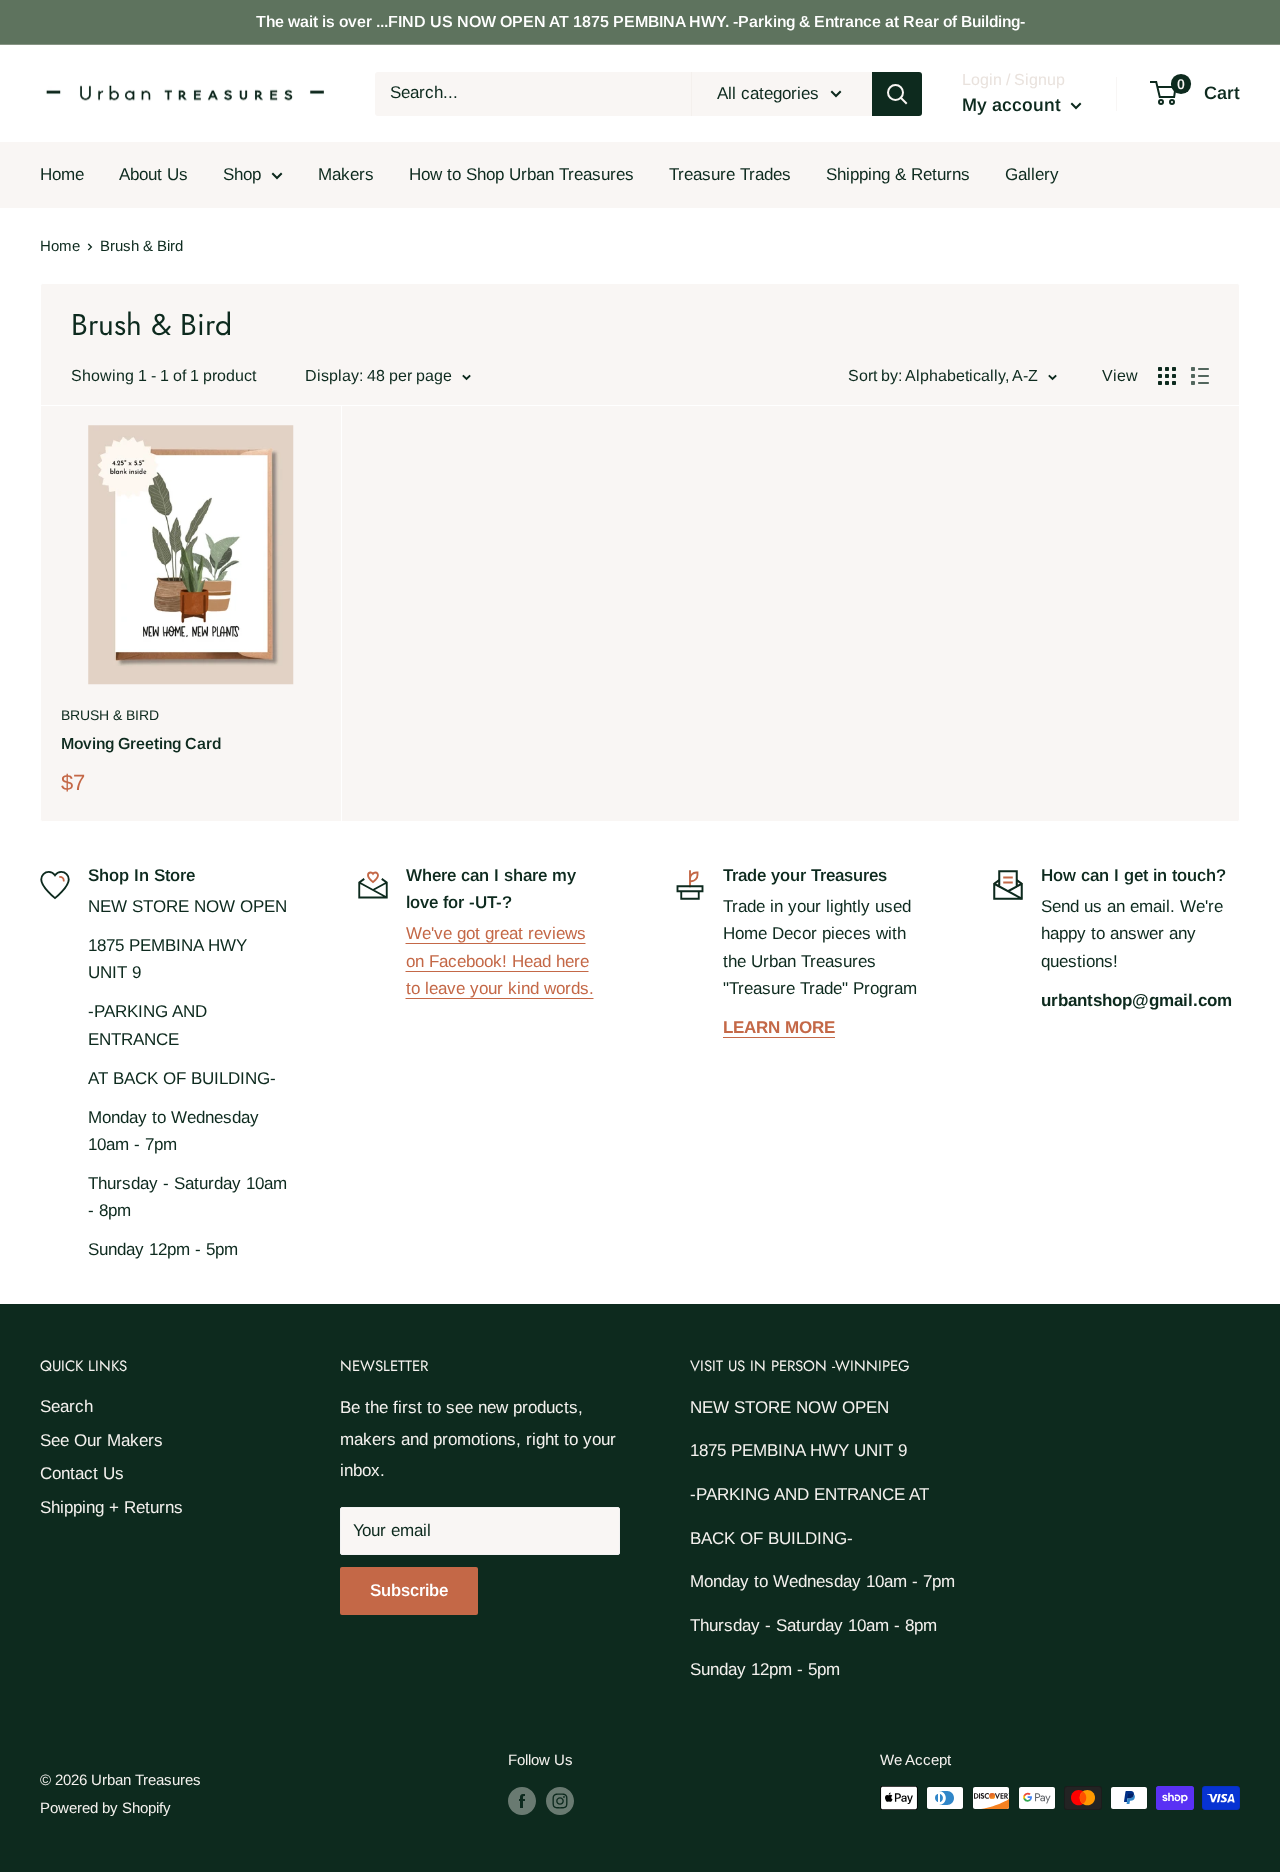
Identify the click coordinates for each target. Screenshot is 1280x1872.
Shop (242, 174)
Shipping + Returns (111, 1507)
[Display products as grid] (1167, 376)
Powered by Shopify (105, 1807)
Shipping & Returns (898, 174)
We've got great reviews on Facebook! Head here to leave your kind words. (500, 960)
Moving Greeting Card (141, 743)
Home (62, 174)
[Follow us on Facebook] (522, 1800)
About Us (153, 174)
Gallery (1032, 174)
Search (66, 1406)
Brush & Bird (110, 715)
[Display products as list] (1200, 376)
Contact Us (82, 1473)
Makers (346, 174)
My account (1014, 105)
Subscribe (409, 1590)
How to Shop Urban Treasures (521, 174)
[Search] (897, 94)
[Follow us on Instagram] (560, 1800)
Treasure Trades (730, 174)
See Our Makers (101, 1440)
